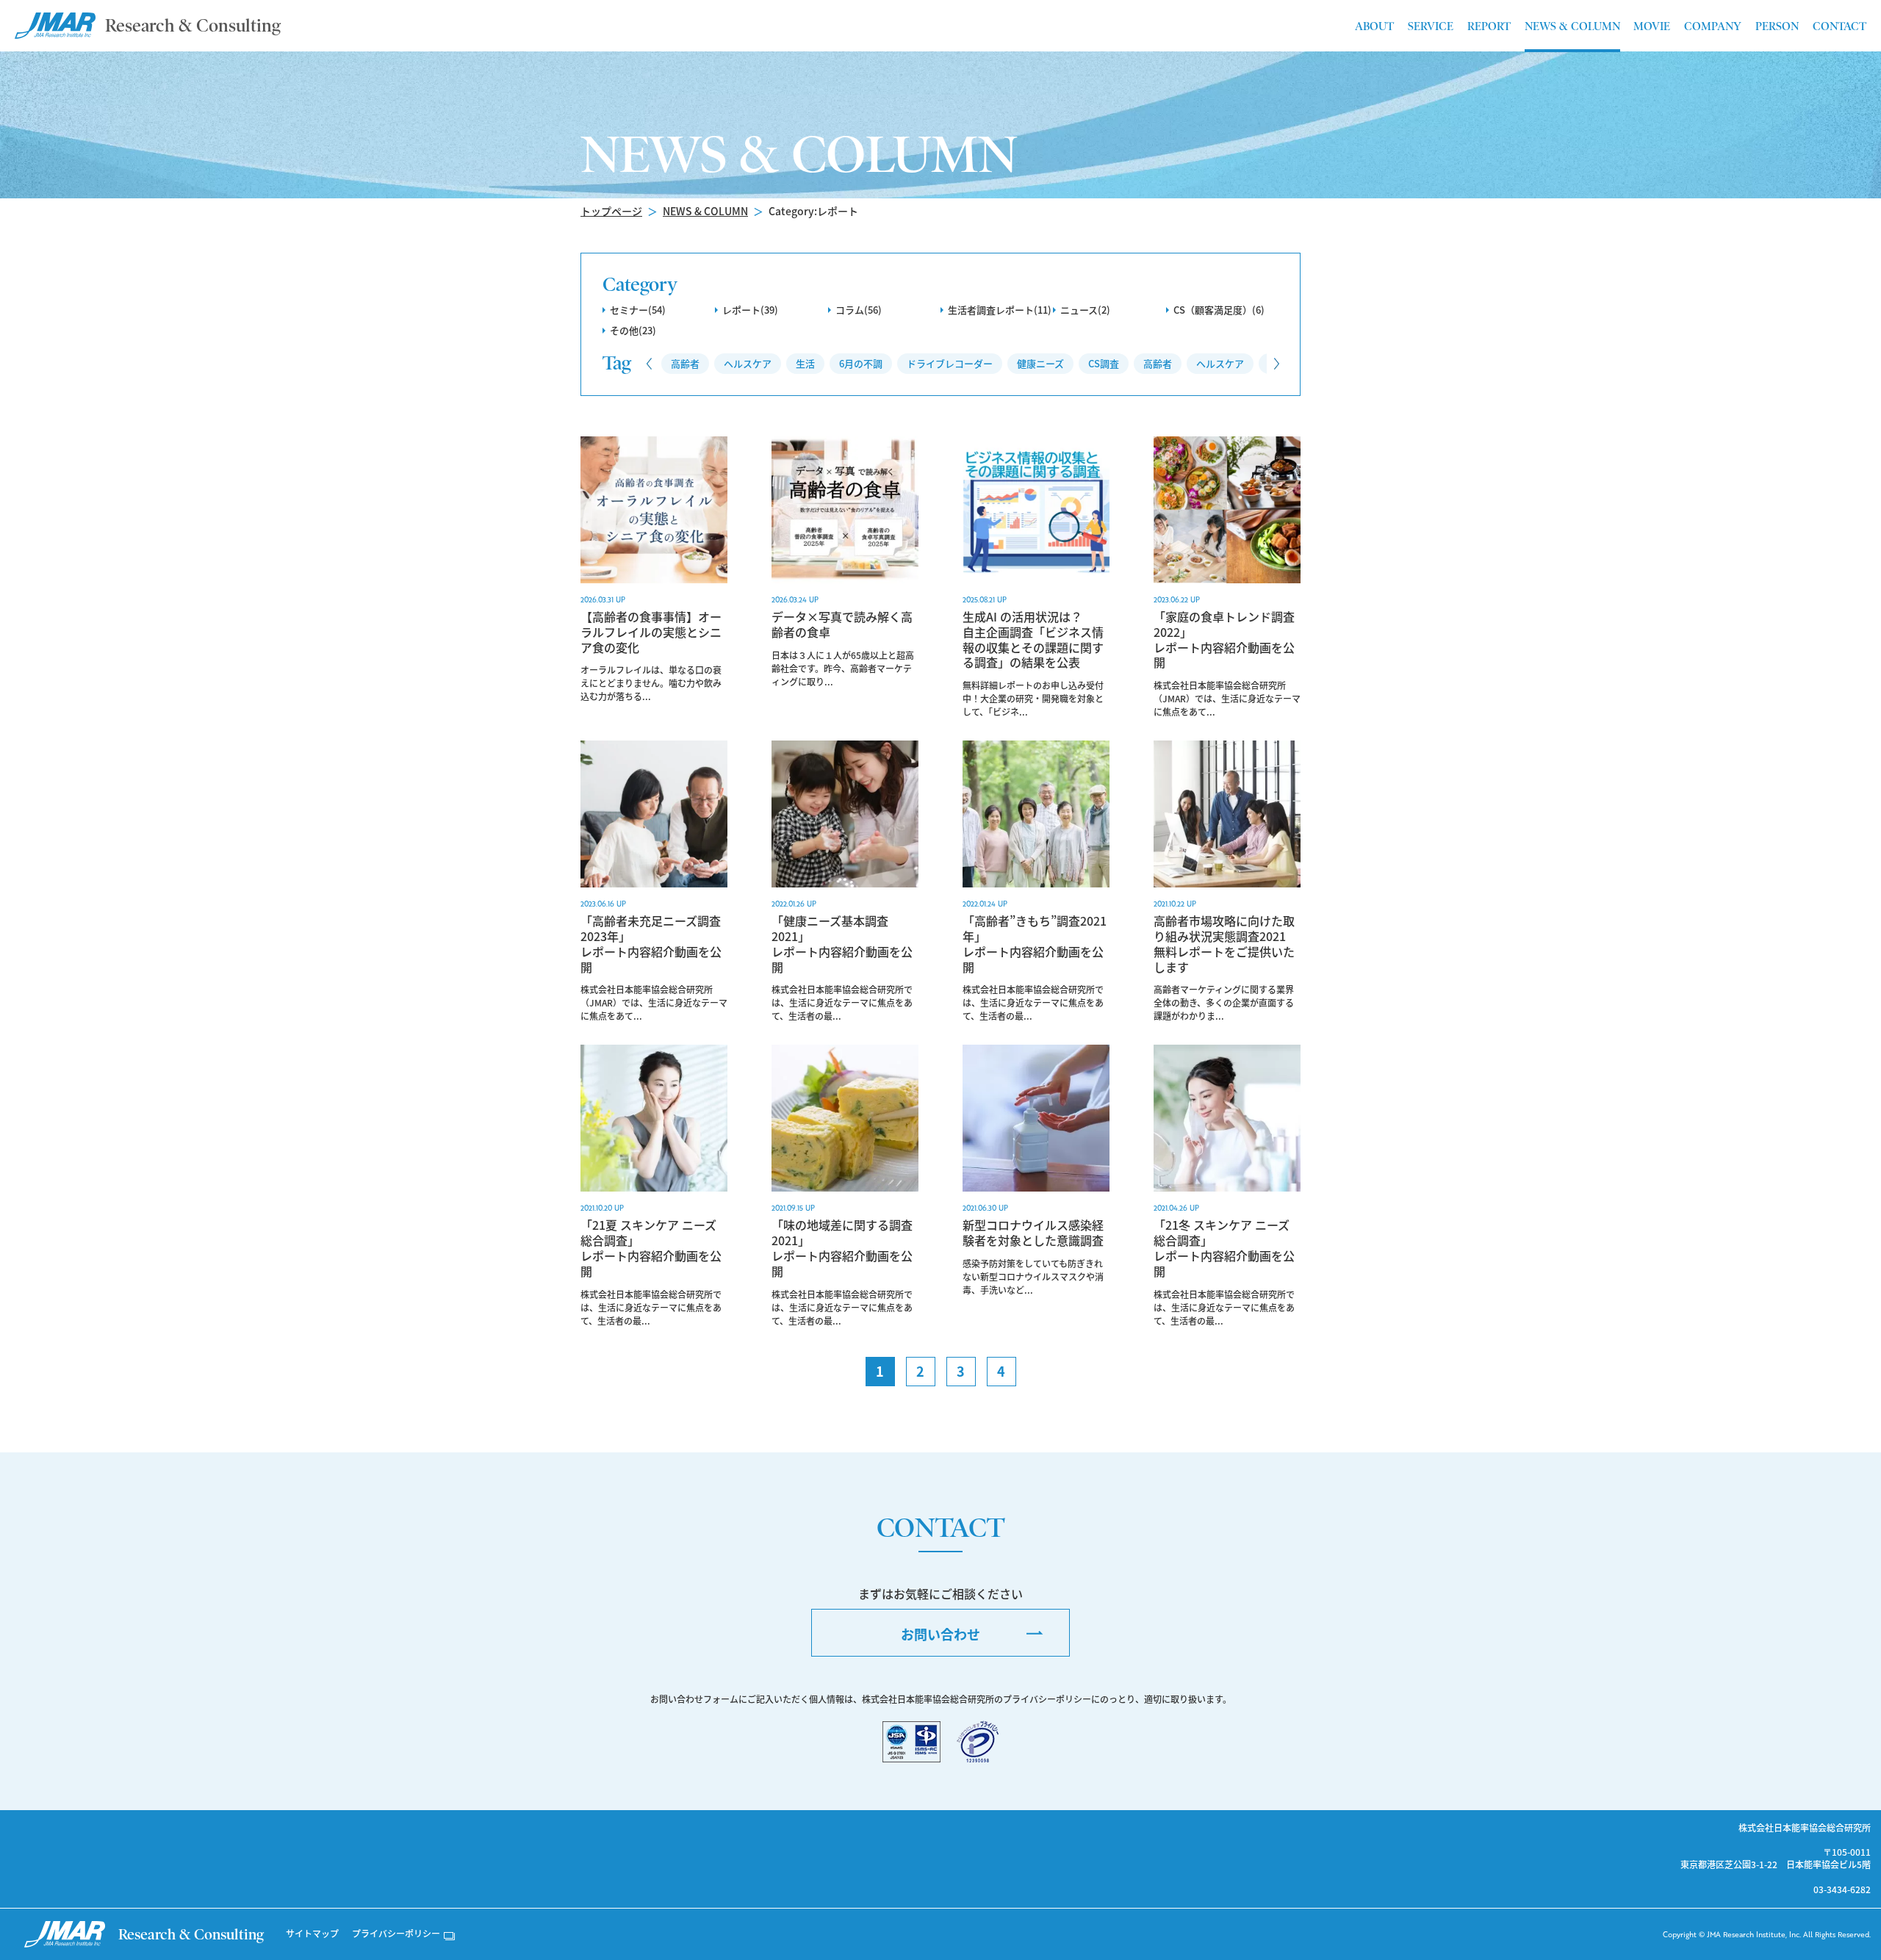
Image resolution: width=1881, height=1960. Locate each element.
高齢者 (685, 363)
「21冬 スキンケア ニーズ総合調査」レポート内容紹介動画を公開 (1224, 1248)
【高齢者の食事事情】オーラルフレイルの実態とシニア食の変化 (651, 632)
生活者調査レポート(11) (1000, 310)
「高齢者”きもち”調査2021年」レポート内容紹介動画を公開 (1035, 944)
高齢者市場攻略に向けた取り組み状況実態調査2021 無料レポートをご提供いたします (1226, 944)
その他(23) (633, 330)
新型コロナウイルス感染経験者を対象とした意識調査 (1033, 1233)
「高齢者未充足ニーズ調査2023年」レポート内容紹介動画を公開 (651, 944)
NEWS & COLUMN (705, 211)
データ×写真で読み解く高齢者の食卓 (842, 624)
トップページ (611, 211)
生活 (805, 363)
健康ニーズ (1040, 363)
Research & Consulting (193, 25)
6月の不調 (861, 363)
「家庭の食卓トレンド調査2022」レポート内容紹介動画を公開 (1224, 639)
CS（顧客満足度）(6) (1219, 310)
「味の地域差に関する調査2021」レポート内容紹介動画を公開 (842, 1248)
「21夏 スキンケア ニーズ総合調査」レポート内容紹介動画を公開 (651, 1248)
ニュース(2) (1085, 310)
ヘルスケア (748, 363)
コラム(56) (859, 310)
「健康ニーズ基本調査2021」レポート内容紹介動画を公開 (842, 944)
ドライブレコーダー (950, 363)
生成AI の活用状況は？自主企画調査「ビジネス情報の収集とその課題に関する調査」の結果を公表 (1033, 639)
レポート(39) (750, 310)
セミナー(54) (638, 310)
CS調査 (1104, 363)
